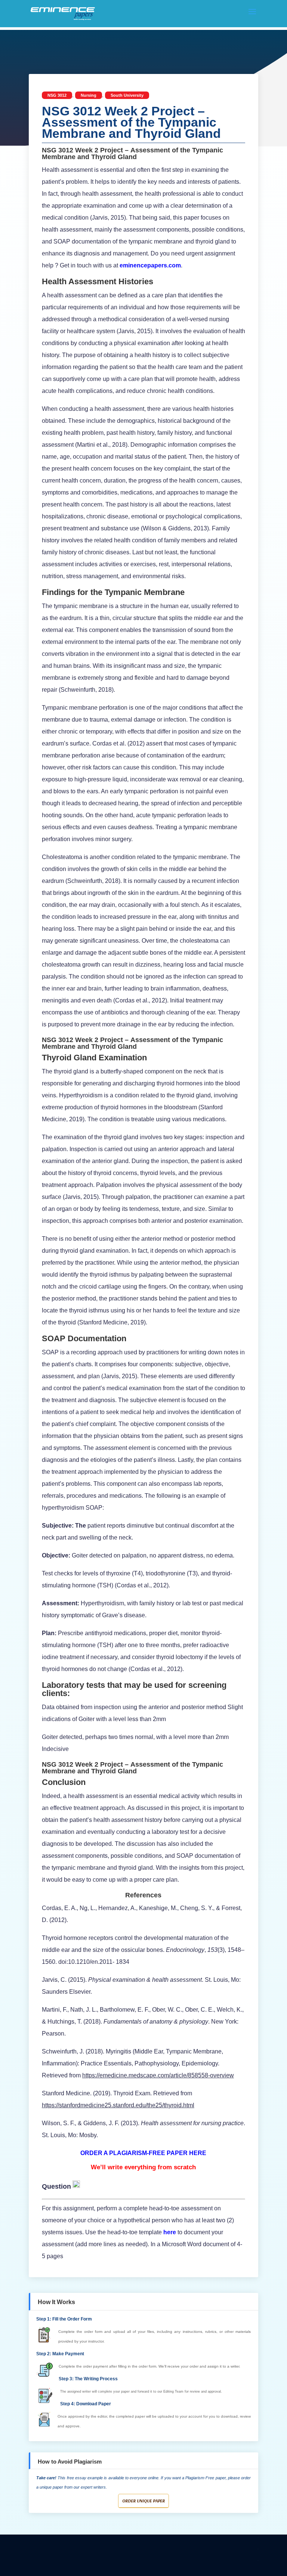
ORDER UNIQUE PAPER (143, 2501)
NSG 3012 (57, 95)
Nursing (89, 95)
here (170, 2232)
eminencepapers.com (150, 265)
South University (127, 95)
